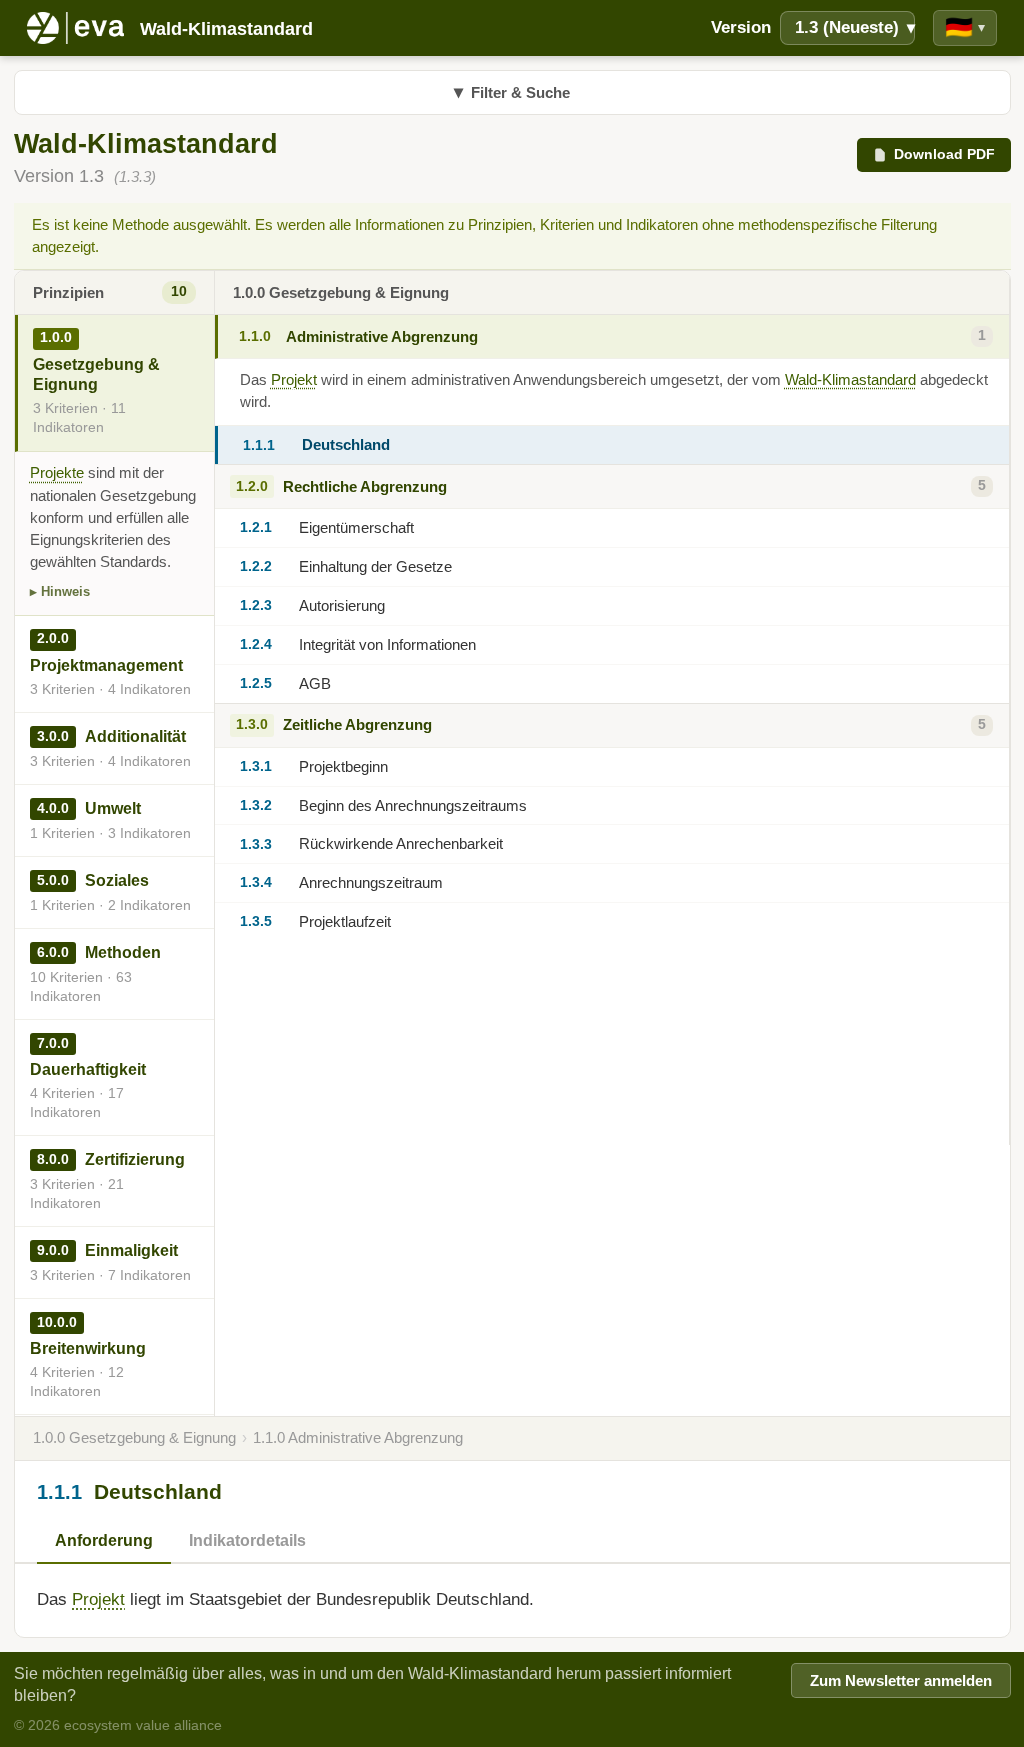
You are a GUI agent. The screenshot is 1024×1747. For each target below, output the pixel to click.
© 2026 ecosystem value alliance (118, 1725)
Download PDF (944, 154)
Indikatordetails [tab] (247, 1540)
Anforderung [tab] (104, 1540)
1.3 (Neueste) (855, 27)
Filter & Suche (511, 92)
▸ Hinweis (60, 591)
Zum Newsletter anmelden (901, 1681)
